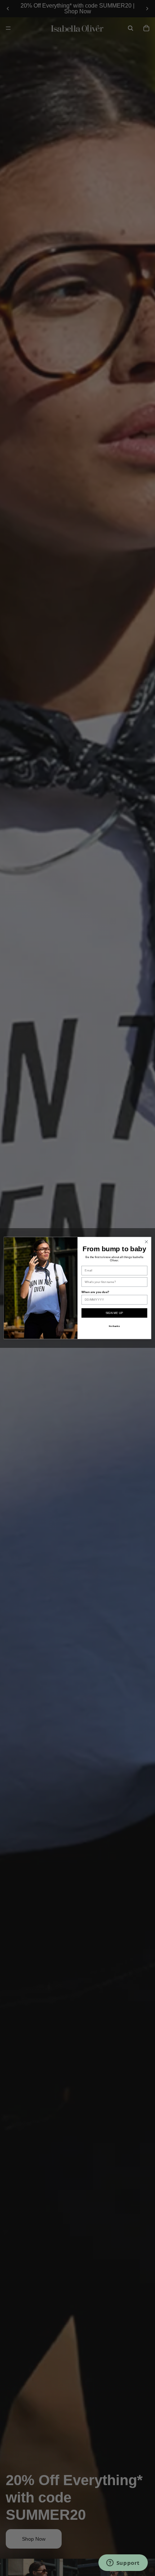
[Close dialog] (146, 1242)
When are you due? (96, 1292)
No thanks (114, 1326)
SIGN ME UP (114, 1313)
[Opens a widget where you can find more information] (123, 2563)
